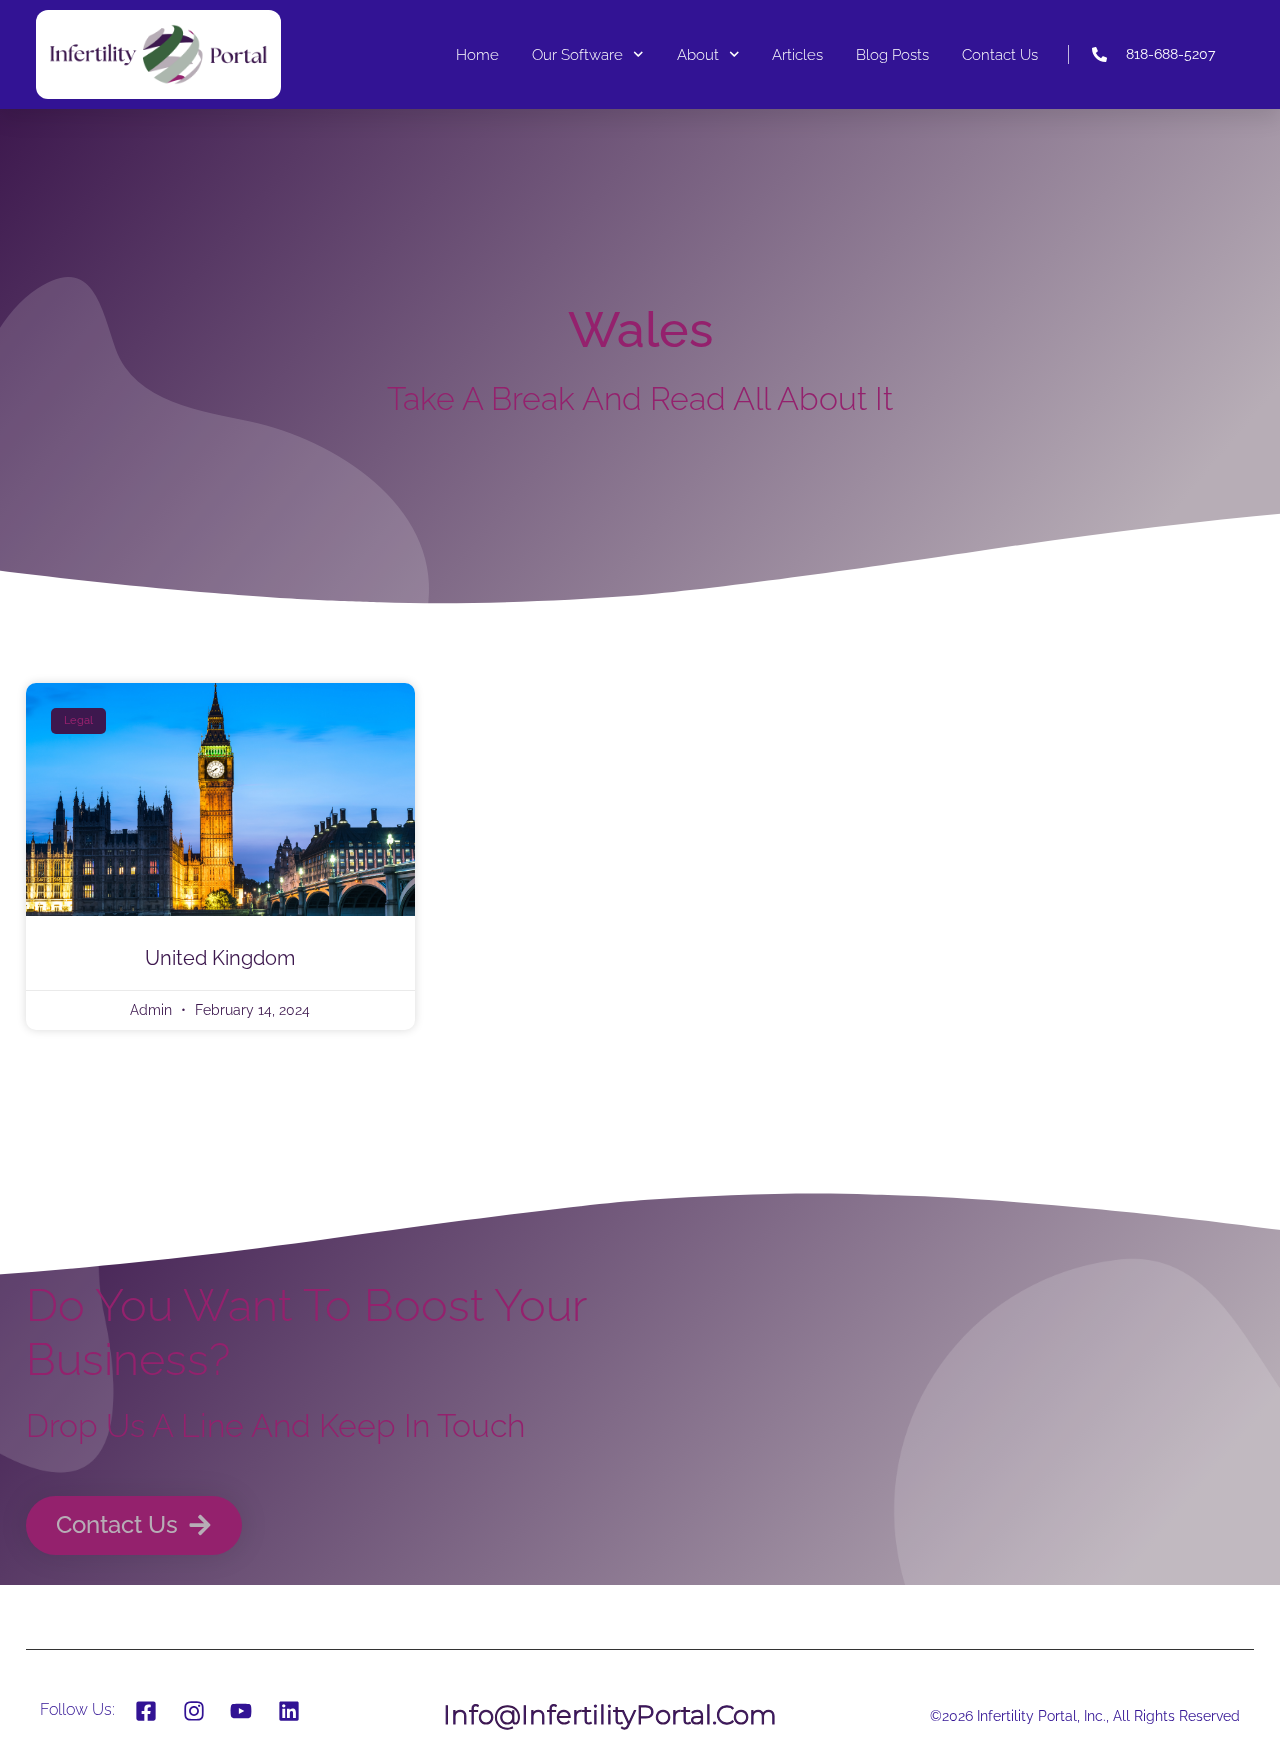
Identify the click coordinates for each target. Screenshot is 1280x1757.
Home (477, 55)
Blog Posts (892, 55)
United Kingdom (220, 958)
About (698, 55)
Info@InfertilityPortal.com (610, 1715)
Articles (797, 55)
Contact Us (1000, 55)
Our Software (577, 55)
